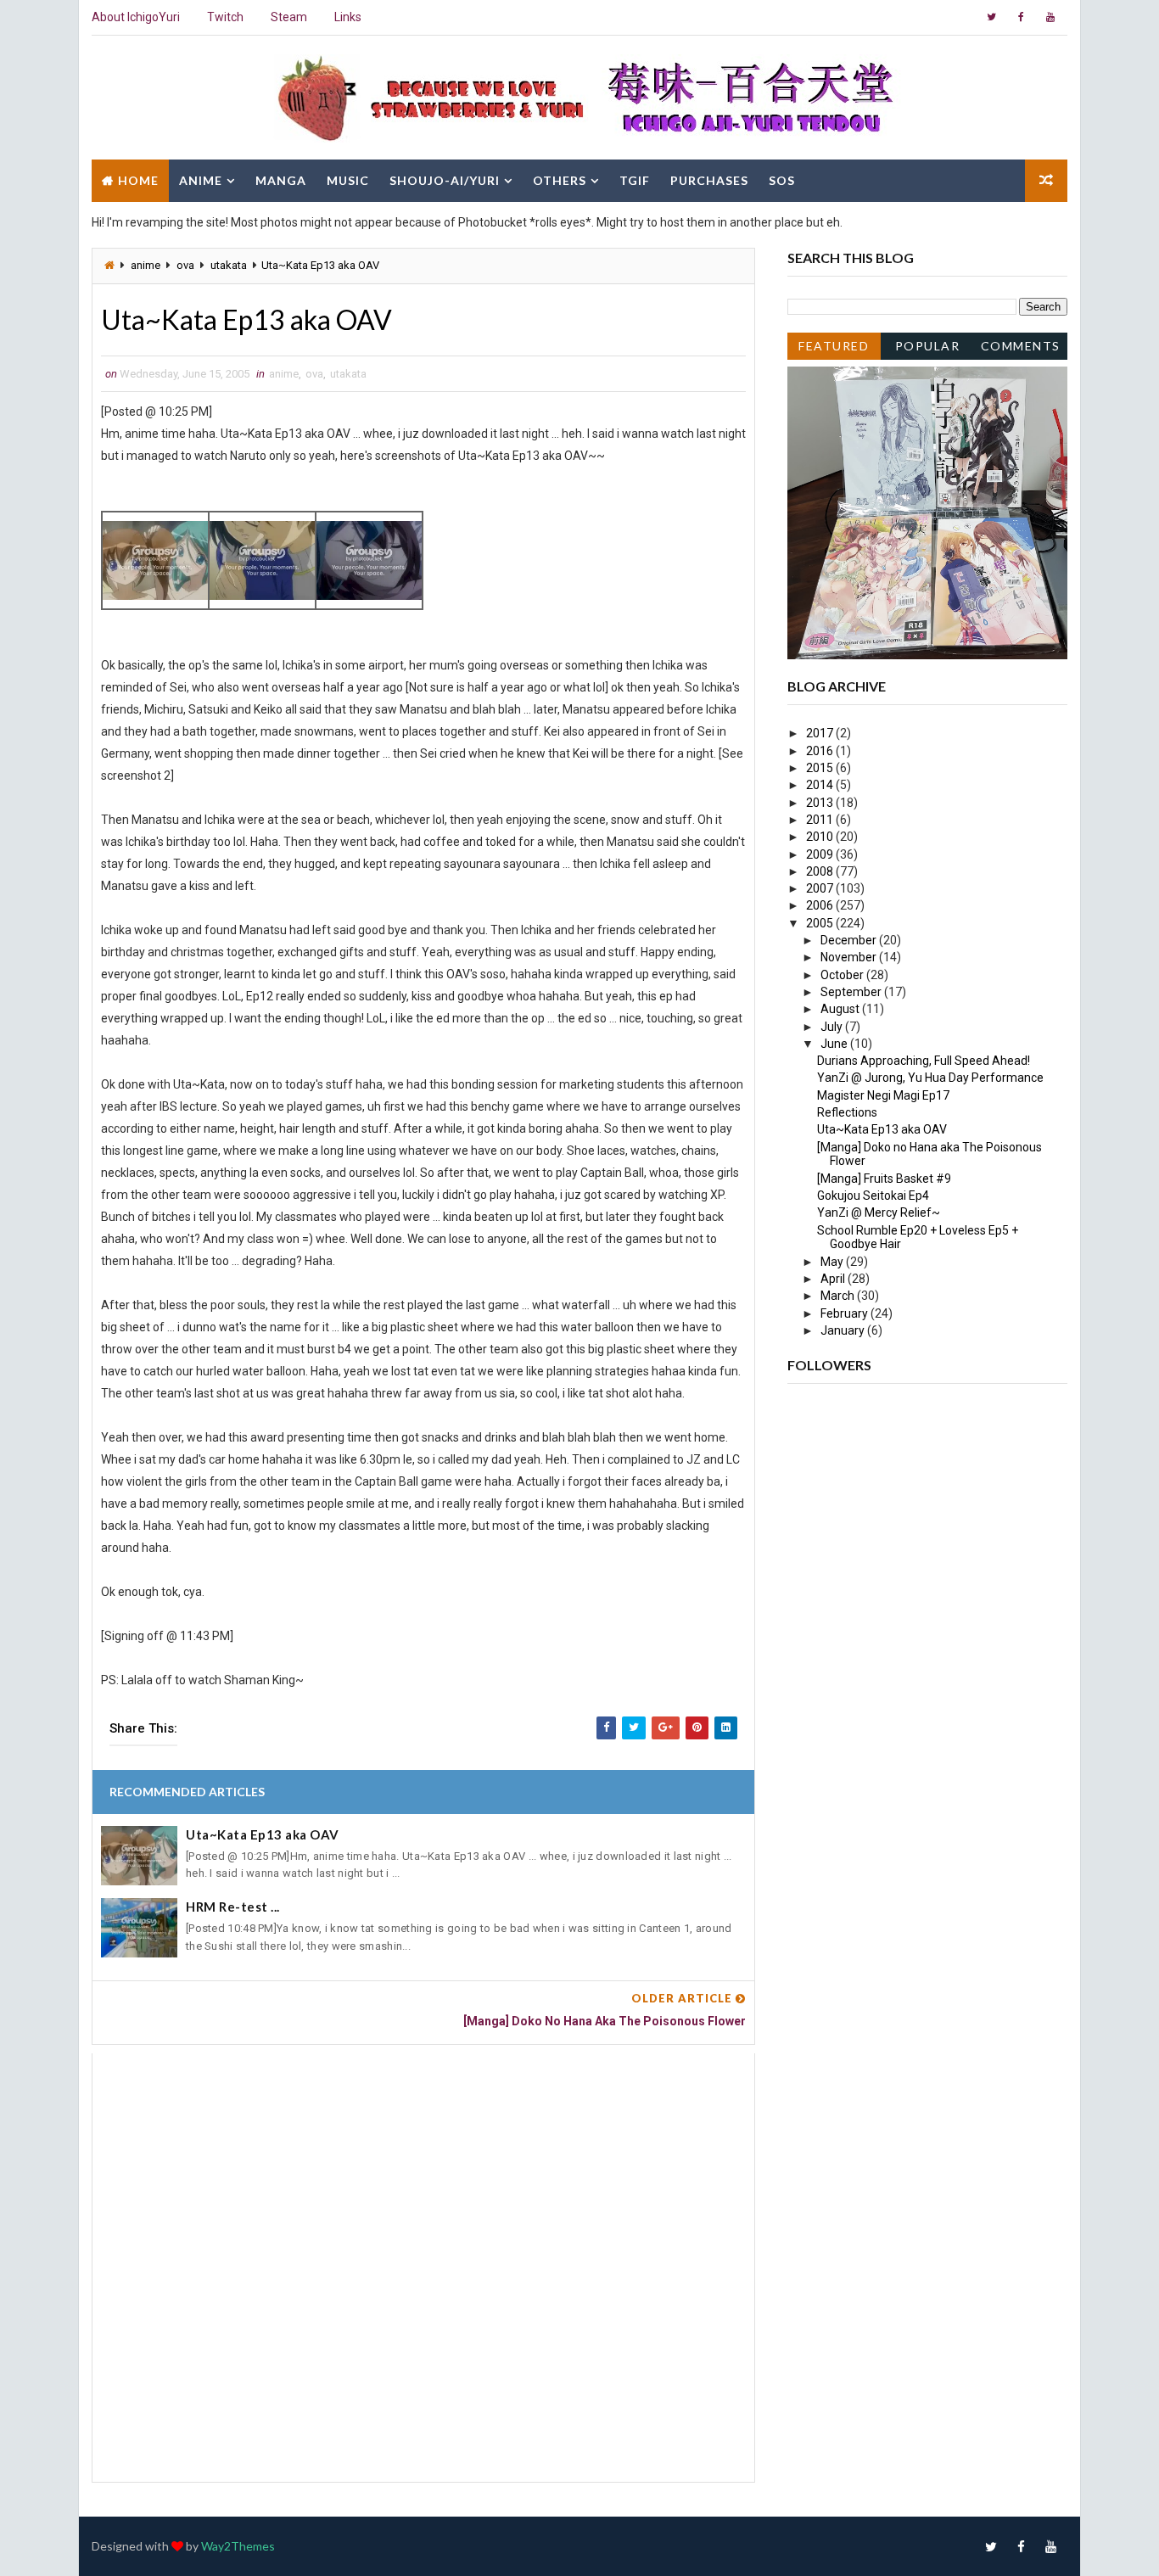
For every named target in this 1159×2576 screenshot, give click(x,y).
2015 (821, 768)
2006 (821, 905)
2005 (821, 923)
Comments (1021, 346)
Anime (201, 180)
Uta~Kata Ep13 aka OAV (263, 1834)
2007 (821, 888)
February (845, 1313)
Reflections (847, 1112)
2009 (821, 854)
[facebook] (1021, 17)
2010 (821, 837)
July (833, 1027)
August (841, 1009)
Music (348, 180)
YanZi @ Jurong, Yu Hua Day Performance (930, 1078)
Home (138, 180)
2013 (821, 803)
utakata (229, 265)
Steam (289, 17)
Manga (281, 180)
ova (185, 265)
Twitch (225, 17)
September (852, 992)
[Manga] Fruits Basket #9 (884, 1179)
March (839, 1296)
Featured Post (834, 349)
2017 (821, 733)
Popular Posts (928, 349)
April (834, 1279)
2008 (821, 871)
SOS (782, 180)
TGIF (635, 180)
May (833, 1262)
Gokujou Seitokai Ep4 (873, 1196)
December (850, 940)
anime (146, 265)
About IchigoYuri (136, 17)
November (850, 957)
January (844, 1330)
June (835, 1044)
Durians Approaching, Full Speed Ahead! (924, 1061)
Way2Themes (238, 2546)
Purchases (709, 180)
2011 (821, 820)
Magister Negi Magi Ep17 (883, 1095)
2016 (821, 751)
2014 (821, 785)
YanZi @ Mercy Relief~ (879, 1212)
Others (560, 180)
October (843, 975)
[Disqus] (423, 2265)
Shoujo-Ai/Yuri (445, 180)
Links (348, 17)
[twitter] (991, 17)
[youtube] (1050, 17)
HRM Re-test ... (233, 1907)
